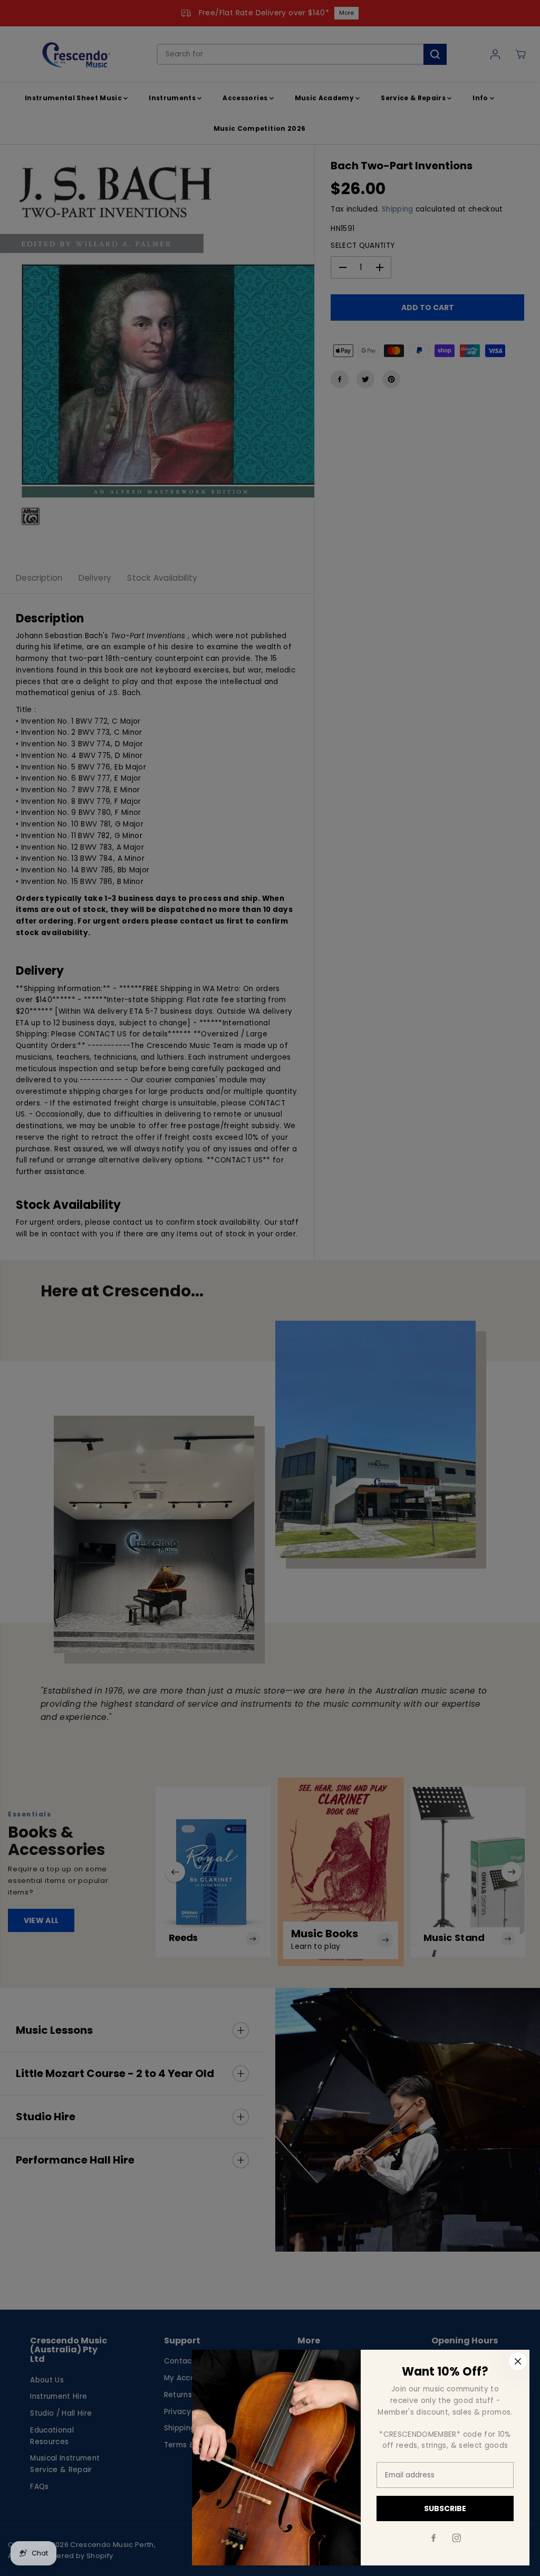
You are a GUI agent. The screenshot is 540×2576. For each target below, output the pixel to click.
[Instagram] (457, 2538)
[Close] (518, 2361)
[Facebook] (433, 2538)
